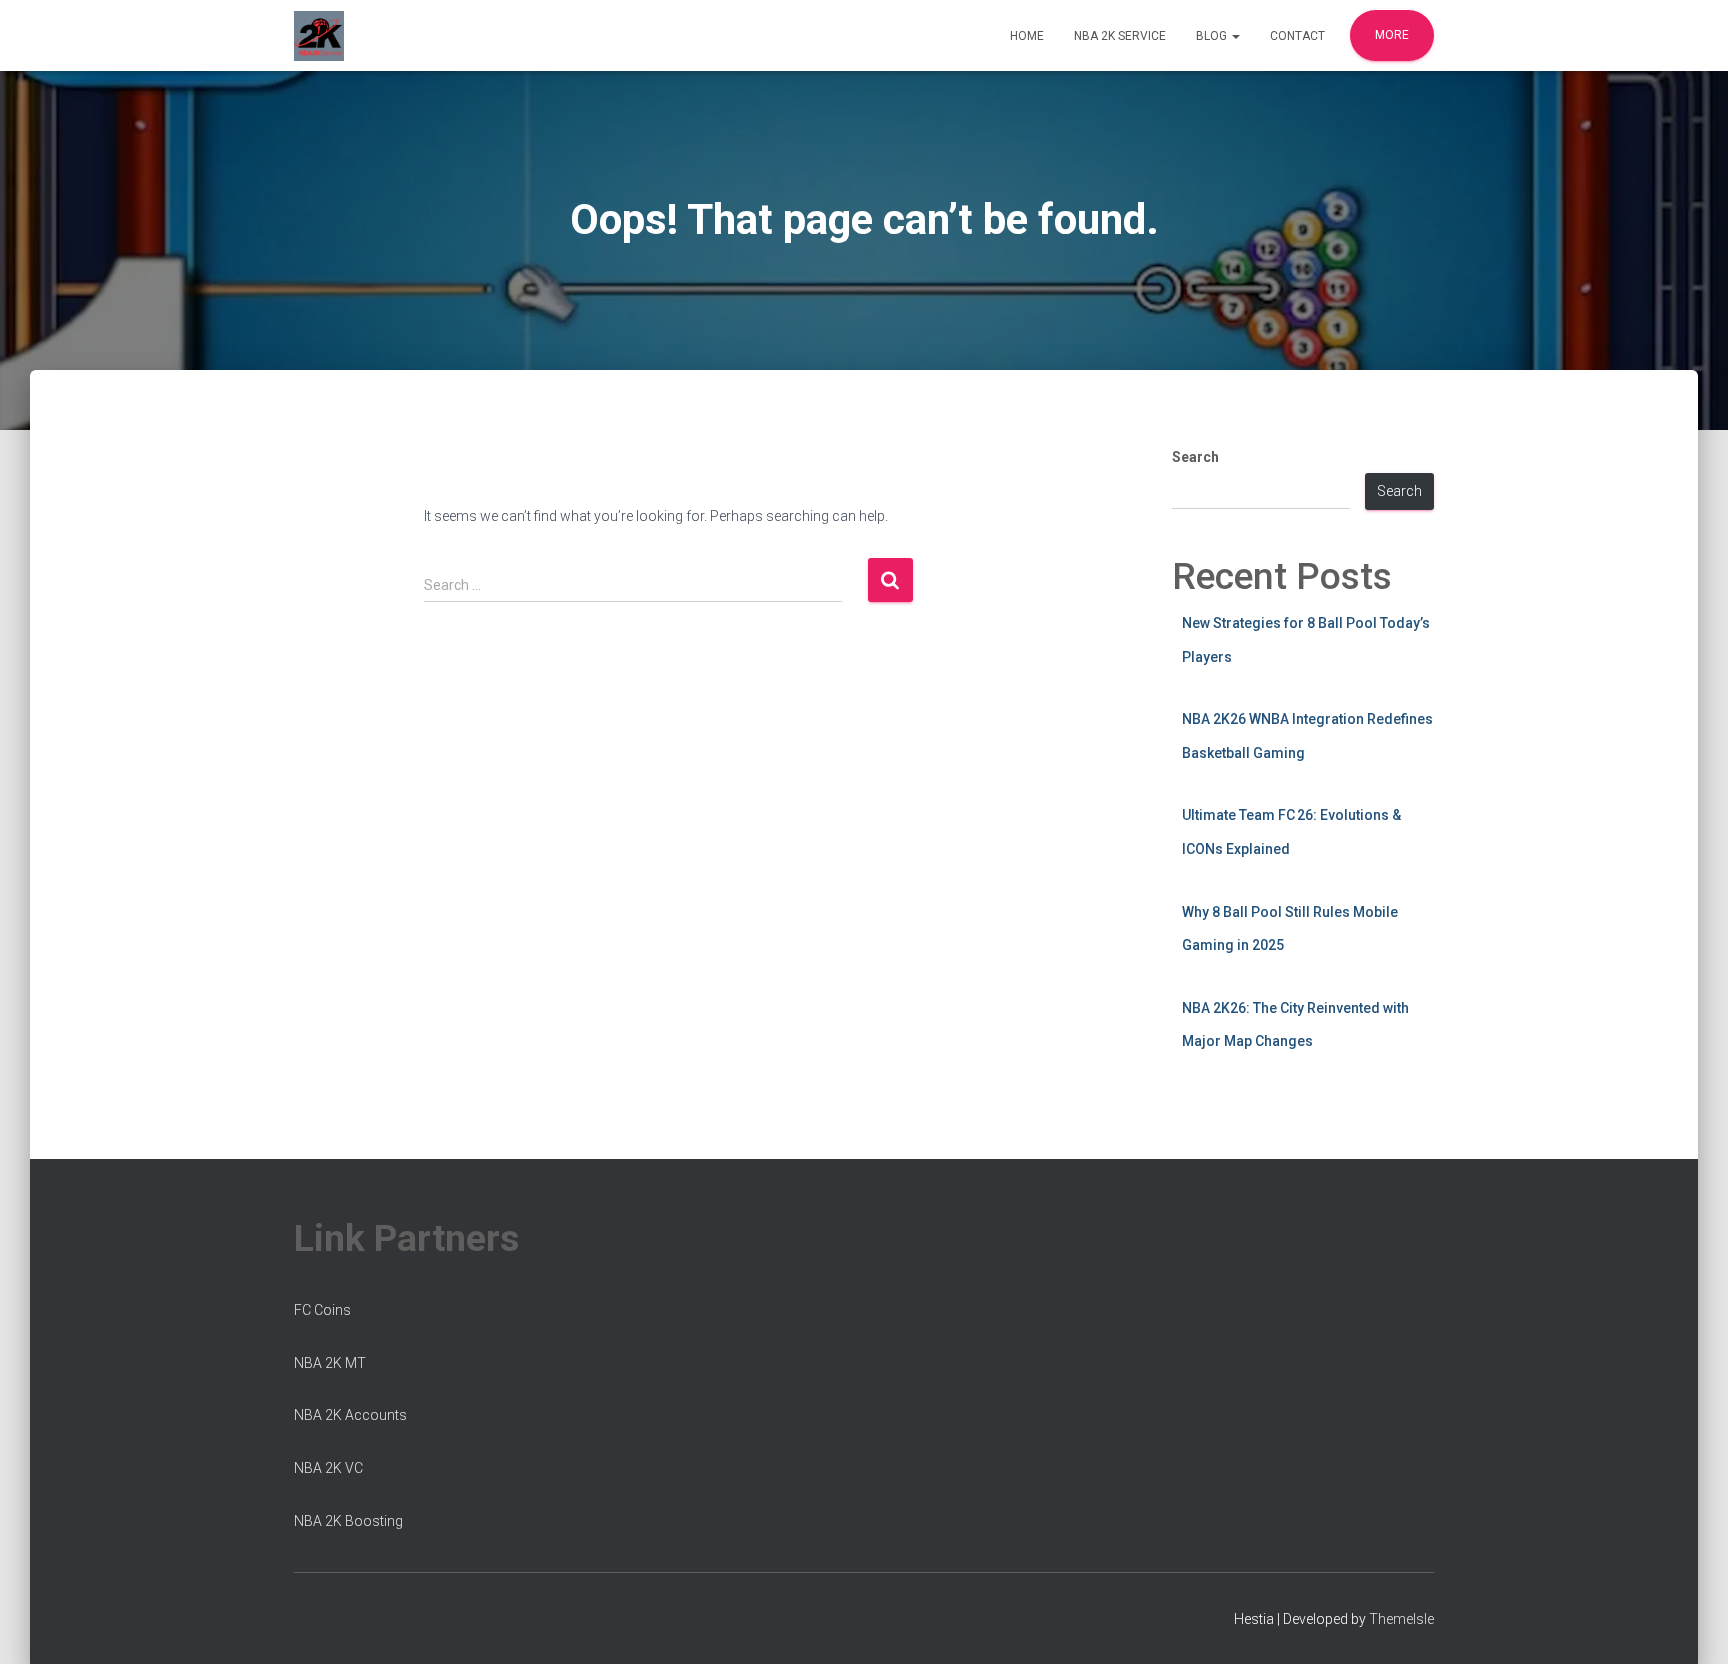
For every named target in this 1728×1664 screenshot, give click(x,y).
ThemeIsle (1401, 1619)
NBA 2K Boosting (348, 1521)
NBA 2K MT (330, 1363)
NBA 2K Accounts (350, 1415)
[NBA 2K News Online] (319, 36)
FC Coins (322, 1310)
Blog (1213, 36)
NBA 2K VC (328, 1468)
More (1392, 35)
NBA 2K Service (1120, 36)
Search (1195, 457)
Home (1027, 36)
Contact (1297, 36)
